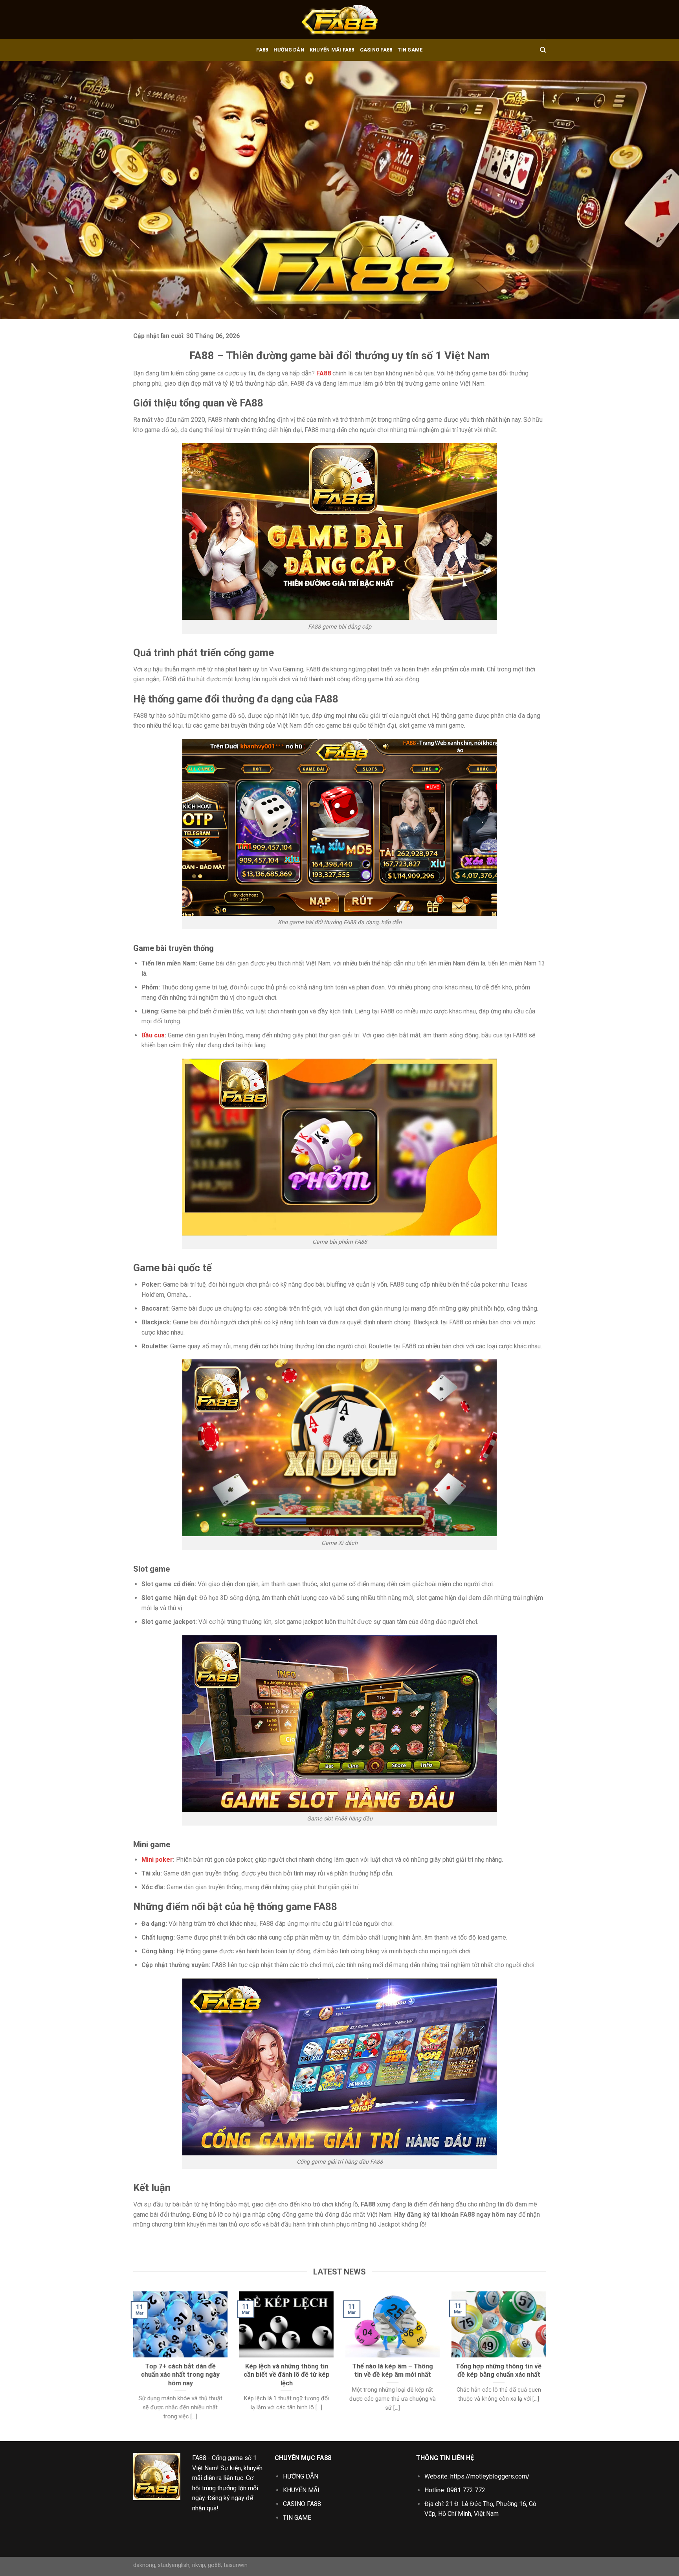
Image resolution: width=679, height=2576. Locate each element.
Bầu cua (153, 1035)
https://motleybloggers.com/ (490, 2476)
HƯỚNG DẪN (289, 50)
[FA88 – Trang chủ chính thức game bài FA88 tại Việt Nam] (339, 20)
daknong (144, 2565)
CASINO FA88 (376, 50)
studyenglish (174, 2565)
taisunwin (236, 2565)
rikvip (199, 2565)
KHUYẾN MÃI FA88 (332, 50)
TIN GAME (410, 50)
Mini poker (157, 1860)
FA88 (262, 50)
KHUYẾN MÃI (301, 2490)
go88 (214, 2565)
